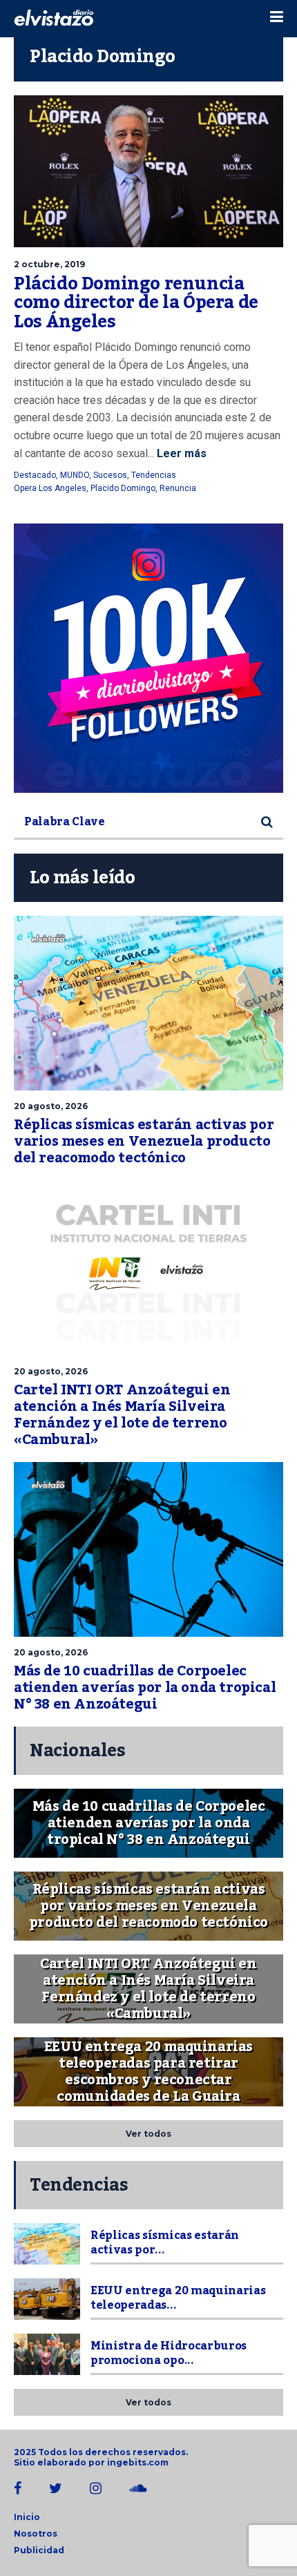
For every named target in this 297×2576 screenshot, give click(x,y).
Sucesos (110, 475)
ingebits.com (138, 2462)
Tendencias (154, 475)
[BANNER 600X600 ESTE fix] (148, 658)
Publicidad (39, 2550)
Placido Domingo (123, 488)
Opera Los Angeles (50, 488)
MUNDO (75, 475)
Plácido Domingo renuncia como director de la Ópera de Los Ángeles (136, 303)
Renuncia (178, 488)
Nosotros (36, 2534)
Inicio (27, 2517)
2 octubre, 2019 (49, 264)
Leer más (180, 453)
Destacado (35, 475)
